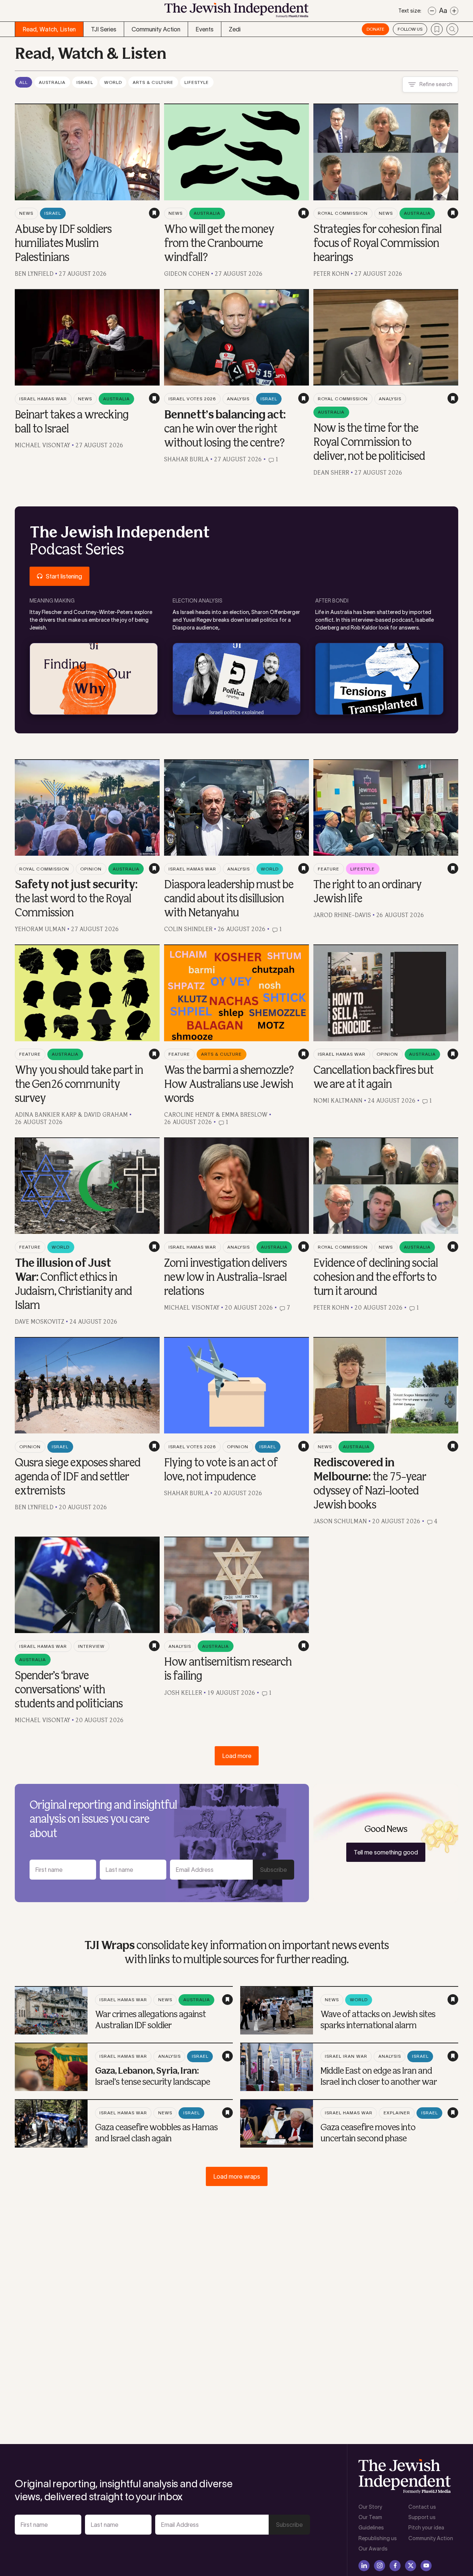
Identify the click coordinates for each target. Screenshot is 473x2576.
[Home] (236, 12)
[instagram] (380, 2566)
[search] (452, 29)
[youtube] (426, 2566)
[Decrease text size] (432, 11)
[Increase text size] (454, 11)
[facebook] (395, 2566)
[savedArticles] (437, 29)
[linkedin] (364, 2566)
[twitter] (411, 2566)
